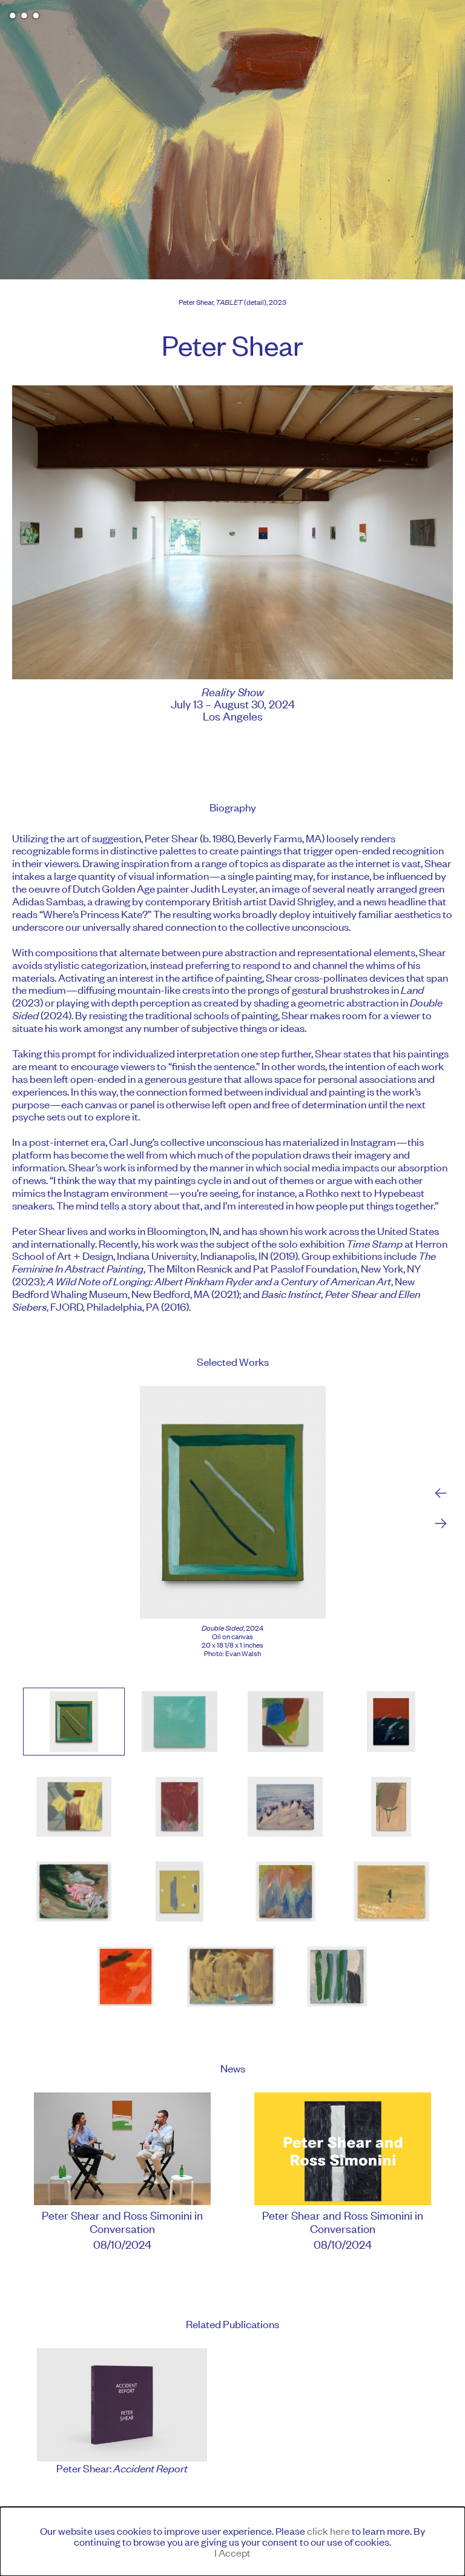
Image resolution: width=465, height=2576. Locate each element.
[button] (74, 1721)
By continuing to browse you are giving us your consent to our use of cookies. (232, 2541)
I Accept (232, 2552)
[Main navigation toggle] (24, 15)
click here (328, 2531)
